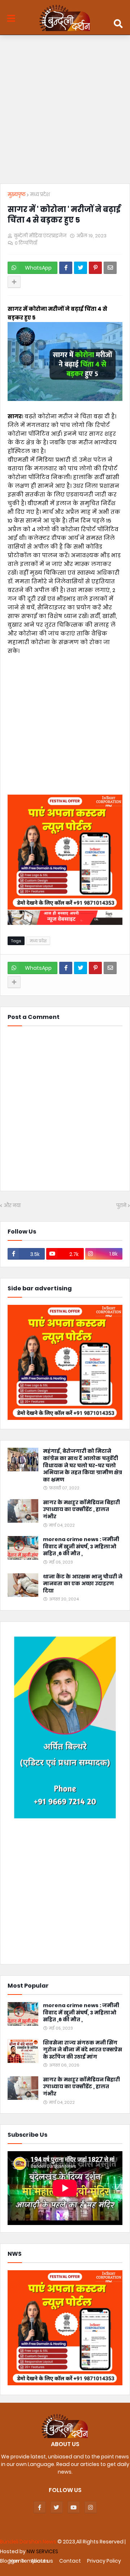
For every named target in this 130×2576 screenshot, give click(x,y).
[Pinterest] (95, 268)
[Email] (110, 268)
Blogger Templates (24, 2561)
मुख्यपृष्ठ (17, 194)
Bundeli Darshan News (29, 2542)
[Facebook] (66, 268)
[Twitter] (81, 268)
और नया (12, 1205)
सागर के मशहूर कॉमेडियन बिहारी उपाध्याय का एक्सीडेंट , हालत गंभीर (81, 1510)
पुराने (121, 1205)
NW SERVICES (42, 2551)
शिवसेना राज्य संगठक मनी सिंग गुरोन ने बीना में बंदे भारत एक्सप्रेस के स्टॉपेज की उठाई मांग (83, 2050)
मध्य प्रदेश (40, 194)
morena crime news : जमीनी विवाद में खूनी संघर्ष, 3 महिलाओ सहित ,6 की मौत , (81, 1547)
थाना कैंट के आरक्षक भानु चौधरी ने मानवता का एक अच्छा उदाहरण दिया (83, 1584)
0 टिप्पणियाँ (26, 243)
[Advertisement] (65, 111)
